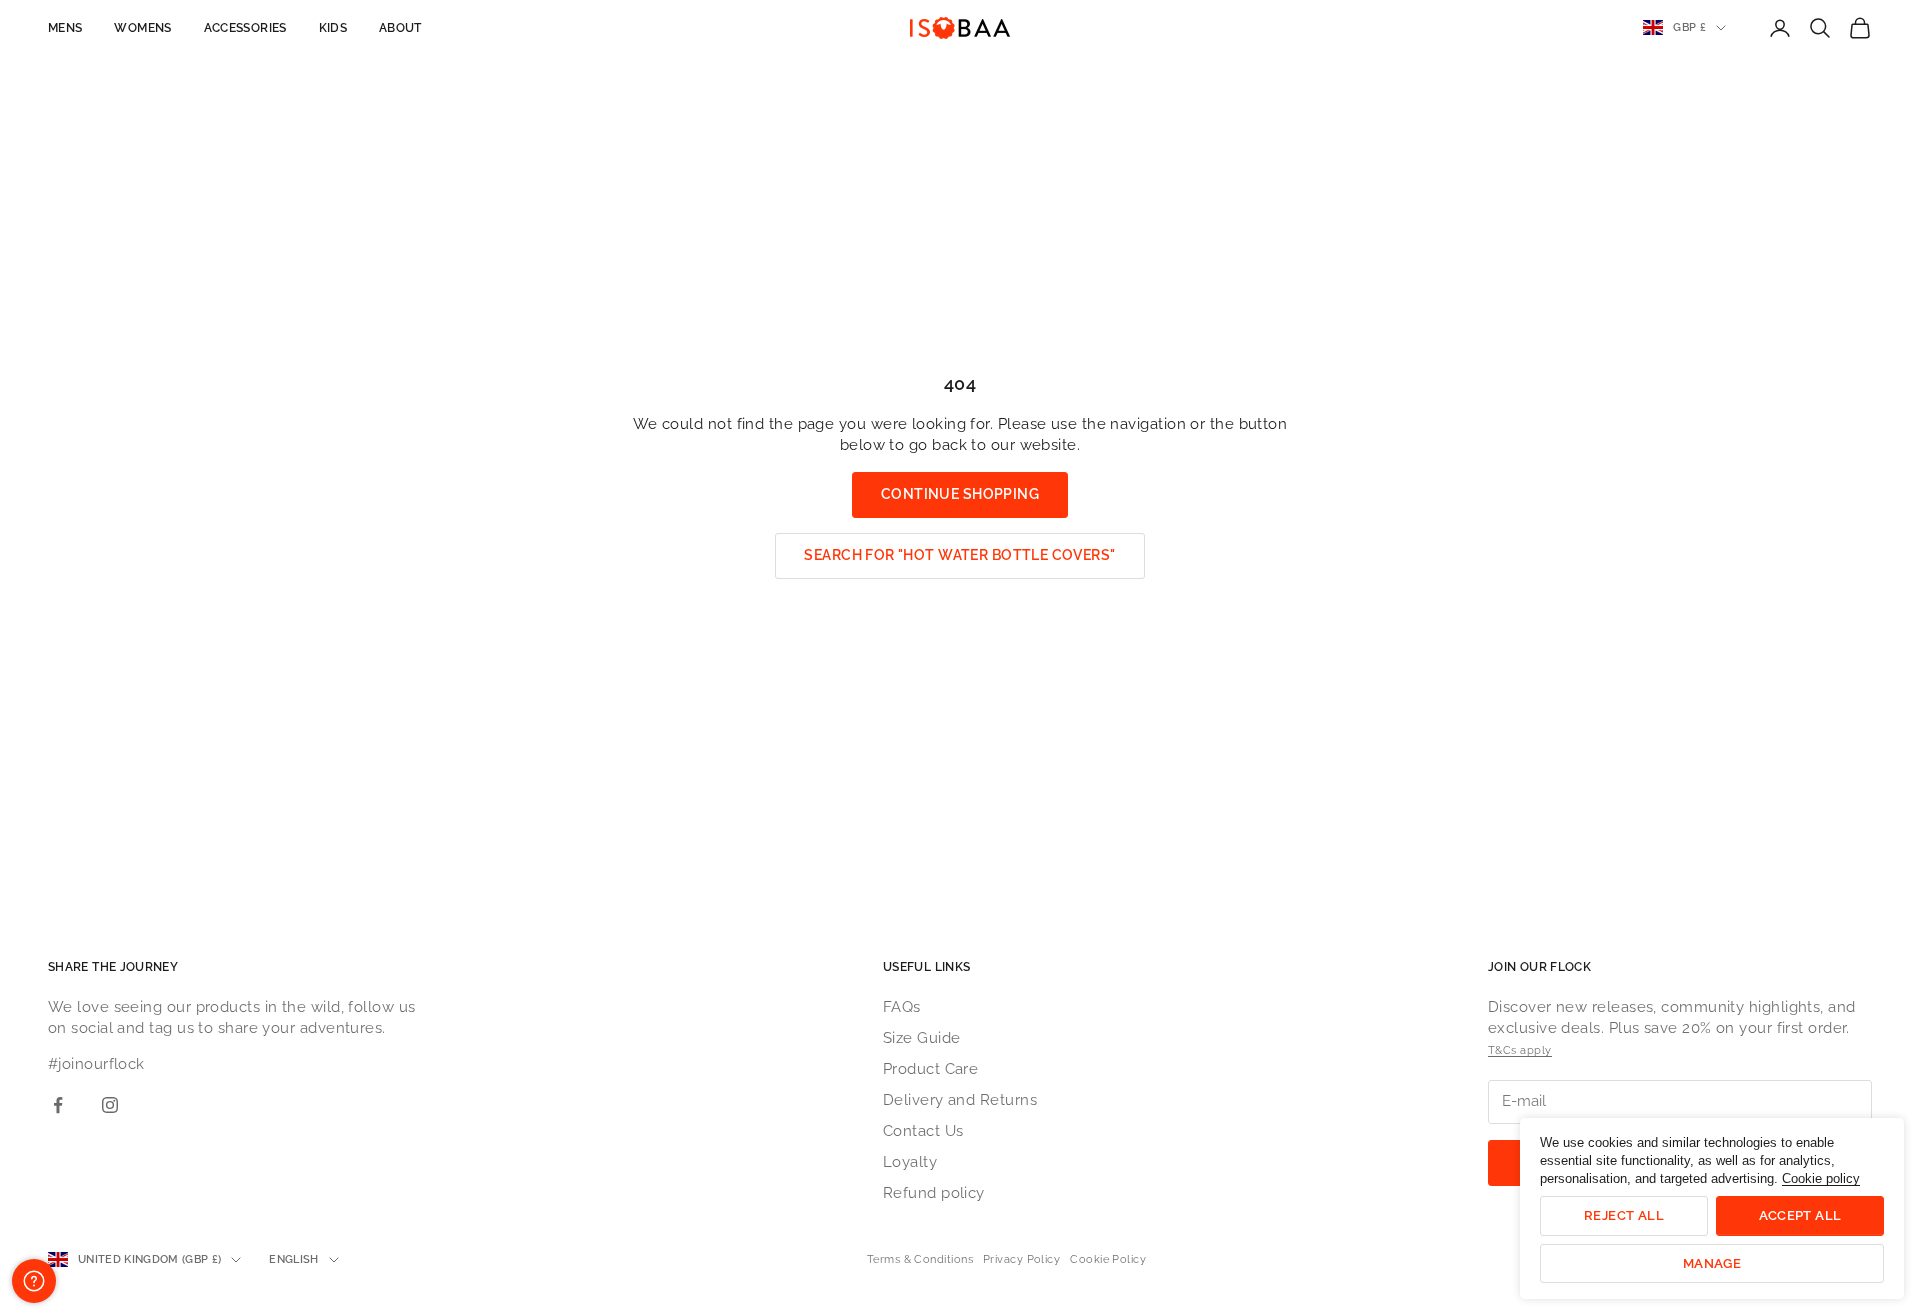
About (400, 28)
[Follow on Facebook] (58, 1105)
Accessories (245, 28)
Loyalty (910, 1162)
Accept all (1800, 1215)
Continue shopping (960, 494)
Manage (1712, 1263)
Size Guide (922, 1038)
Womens (142, 28)
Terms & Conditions (920, 1259)
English (293, 1259)
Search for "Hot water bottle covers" (959, 555)
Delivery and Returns (960, 1100)
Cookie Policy (1108, 1259)
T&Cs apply (1520, 1050)
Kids (333, 28)
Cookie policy (1821, 1178)
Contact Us (923, 1131)
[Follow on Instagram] (110, 1105)
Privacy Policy (1021, 1259)
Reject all (1624, 1215)
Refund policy (934, 1193)
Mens (65, 28)
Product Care (930, 1069)
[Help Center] (34, 1281)
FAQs (902, 1007)
